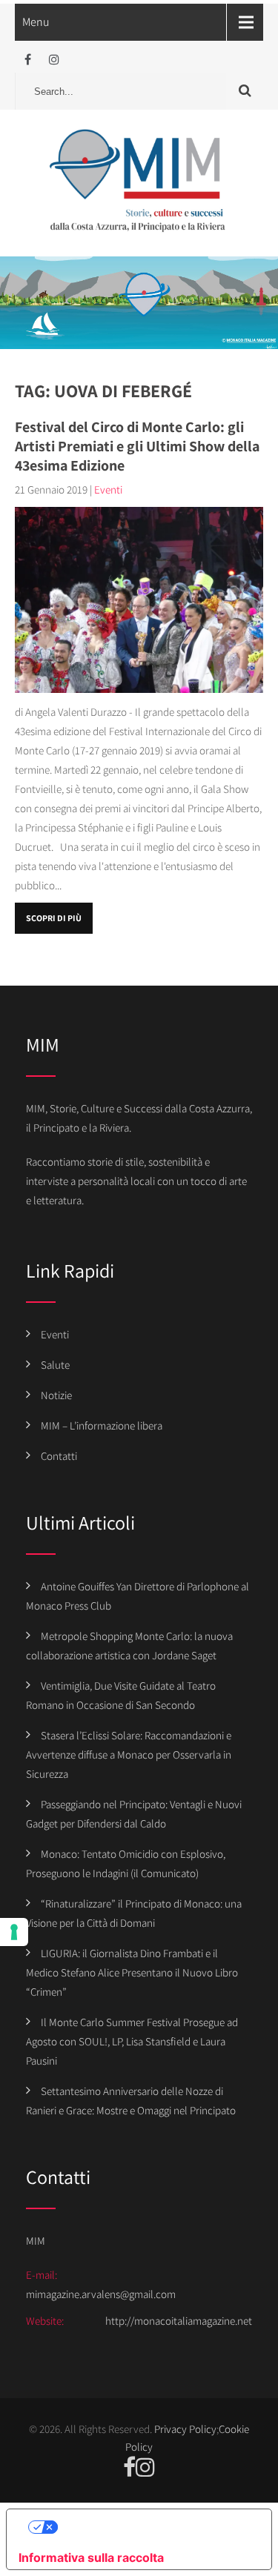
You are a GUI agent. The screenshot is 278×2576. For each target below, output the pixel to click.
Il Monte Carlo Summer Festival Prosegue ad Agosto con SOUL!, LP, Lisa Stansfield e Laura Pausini (132, 2041)
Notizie (56, 1395)
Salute (55, 1365)
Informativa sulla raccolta (91, 2557)
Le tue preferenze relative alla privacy (154, 2527)
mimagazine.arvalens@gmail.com (101, 2294)
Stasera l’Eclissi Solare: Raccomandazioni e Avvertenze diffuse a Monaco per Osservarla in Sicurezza (129, 1755)
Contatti (59, 1456)
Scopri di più (54, 918)
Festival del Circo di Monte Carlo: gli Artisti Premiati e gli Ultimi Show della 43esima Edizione (137, 446)
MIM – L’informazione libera (102, 1425)
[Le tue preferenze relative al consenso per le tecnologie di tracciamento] (14, 1932)
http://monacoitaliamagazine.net (179, 2321)
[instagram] (54, 60)
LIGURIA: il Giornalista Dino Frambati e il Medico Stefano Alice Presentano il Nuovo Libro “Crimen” (132, 1972)
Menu (36, 22)
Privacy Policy (185, 2429)
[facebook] (28, 60)
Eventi (108, 489)
